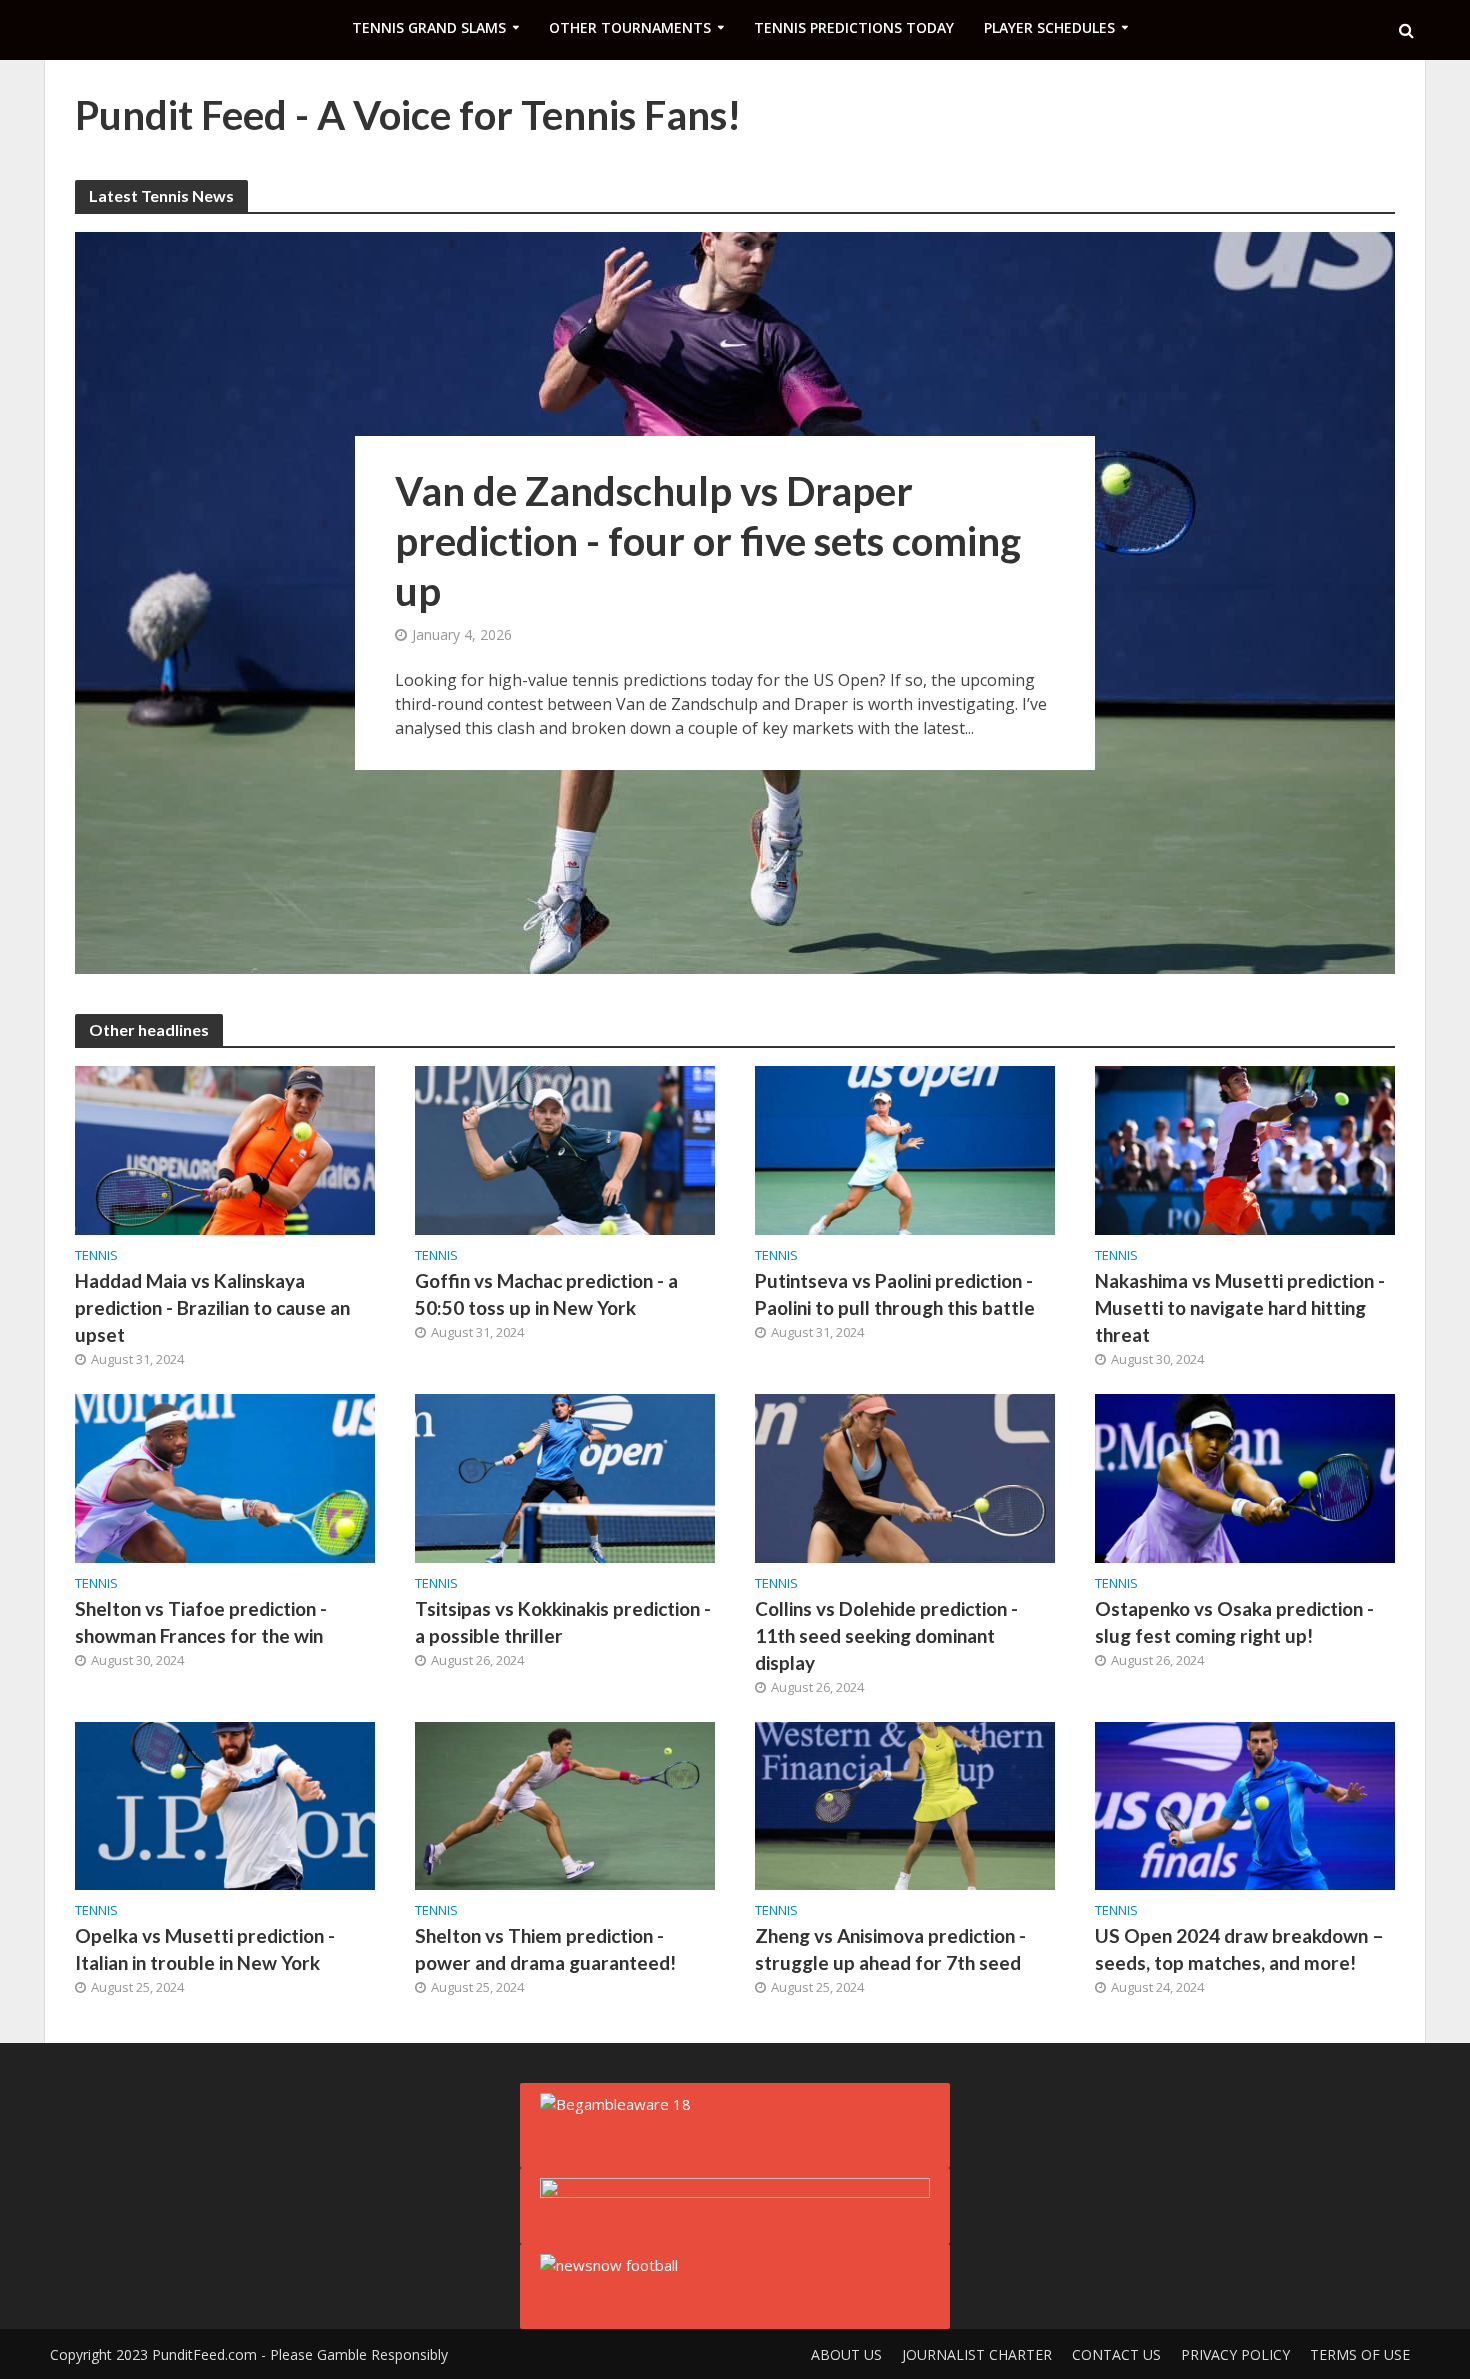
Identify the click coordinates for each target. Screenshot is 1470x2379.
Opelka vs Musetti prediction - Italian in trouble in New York (205, 1949)
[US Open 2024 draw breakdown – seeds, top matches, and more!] (1245, 1804)
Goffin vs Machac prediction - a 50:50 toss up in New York (546, 1294)
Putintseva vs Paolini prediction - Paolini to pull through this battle (895, 1294)
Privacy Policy (1235, 2354)
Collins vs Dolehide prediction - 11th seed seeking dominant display (886, 1635)
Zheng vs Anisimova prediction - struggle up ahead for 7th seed (890, 1949)
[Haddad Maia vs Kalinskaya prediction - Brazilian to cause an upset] (225, 1149)
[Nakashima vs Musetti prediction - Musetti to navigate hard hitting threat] (1245, 1149)
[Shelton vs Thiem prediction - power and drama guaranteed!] (565, 1804)
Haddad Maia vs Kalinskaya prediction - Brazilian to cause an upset (212, 1307)
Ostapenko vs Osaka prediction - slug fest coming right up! (1234, 1622)
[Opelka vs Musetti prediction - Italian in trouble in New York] (225, 1804)
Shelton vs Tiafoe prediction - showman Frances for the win (201, 1622)
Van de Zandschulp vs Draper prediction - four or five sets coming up (708, 541)
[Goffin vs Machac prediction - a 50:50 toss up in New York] (565, 1149)
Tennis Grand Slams (429, 27)
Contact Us (1116, 2354)
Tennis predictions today (854, 27)
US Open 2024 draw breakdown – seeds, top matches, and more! (1239, 1949)
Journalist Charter (977, 2354)
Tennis (96, 1255)
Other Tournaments (630, 27)
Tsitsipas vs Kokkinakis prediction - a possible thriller (563, 1622)
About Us (846, 2354)
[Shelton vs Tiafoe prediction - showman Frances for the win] (225, 1476)
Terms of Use (1360, 2354)
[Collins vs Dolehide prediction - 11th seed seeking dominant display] (905, 1476)
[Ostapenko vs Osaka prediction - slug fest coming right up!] (1245, 1476)
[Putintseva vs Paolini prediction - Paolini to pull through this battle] (905, 1149)
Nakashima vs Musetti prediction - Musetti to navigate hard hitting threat (1240, 1307)
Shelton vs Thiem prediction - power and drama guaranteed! (545, 1949)
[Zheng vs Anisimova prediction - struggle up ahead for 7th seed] (905, 1804)
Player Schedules (1049, 27)
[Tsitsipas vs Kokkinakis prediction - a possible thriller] (565, 1476)
